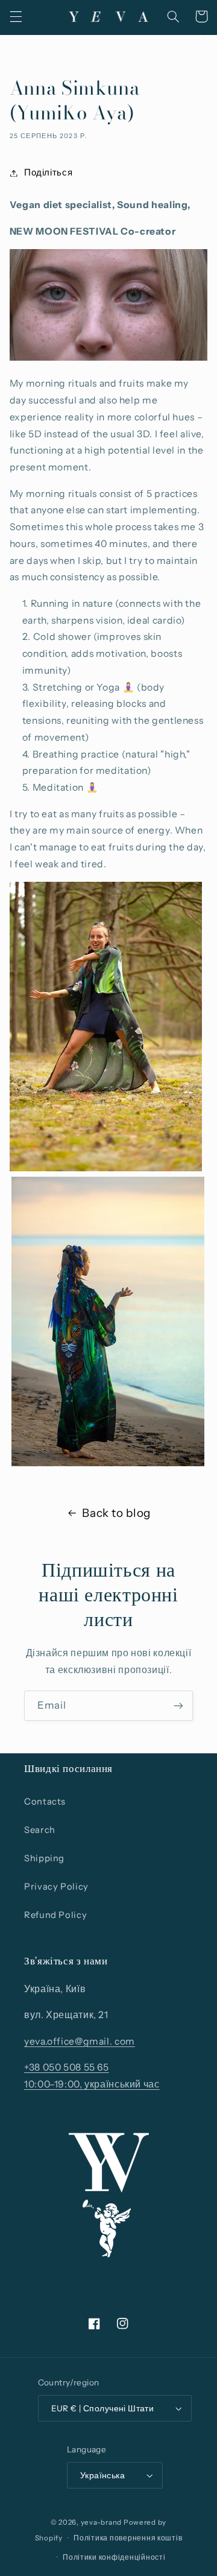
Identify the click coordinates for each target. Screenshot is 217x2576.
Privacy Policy (56, 1887)
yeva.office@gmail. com (80, 2041)
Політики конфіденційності (114, 2557)
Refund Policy (55, 1915)
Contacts (45, 1802)
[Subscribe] (178, 1705)
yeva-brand (101, 2522)
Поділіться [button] (48, 172)
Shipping (44, 1858)
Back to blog (116, 1513)
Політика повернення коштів (128, 2538)
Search (40, 1830)
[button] (16, 16)
